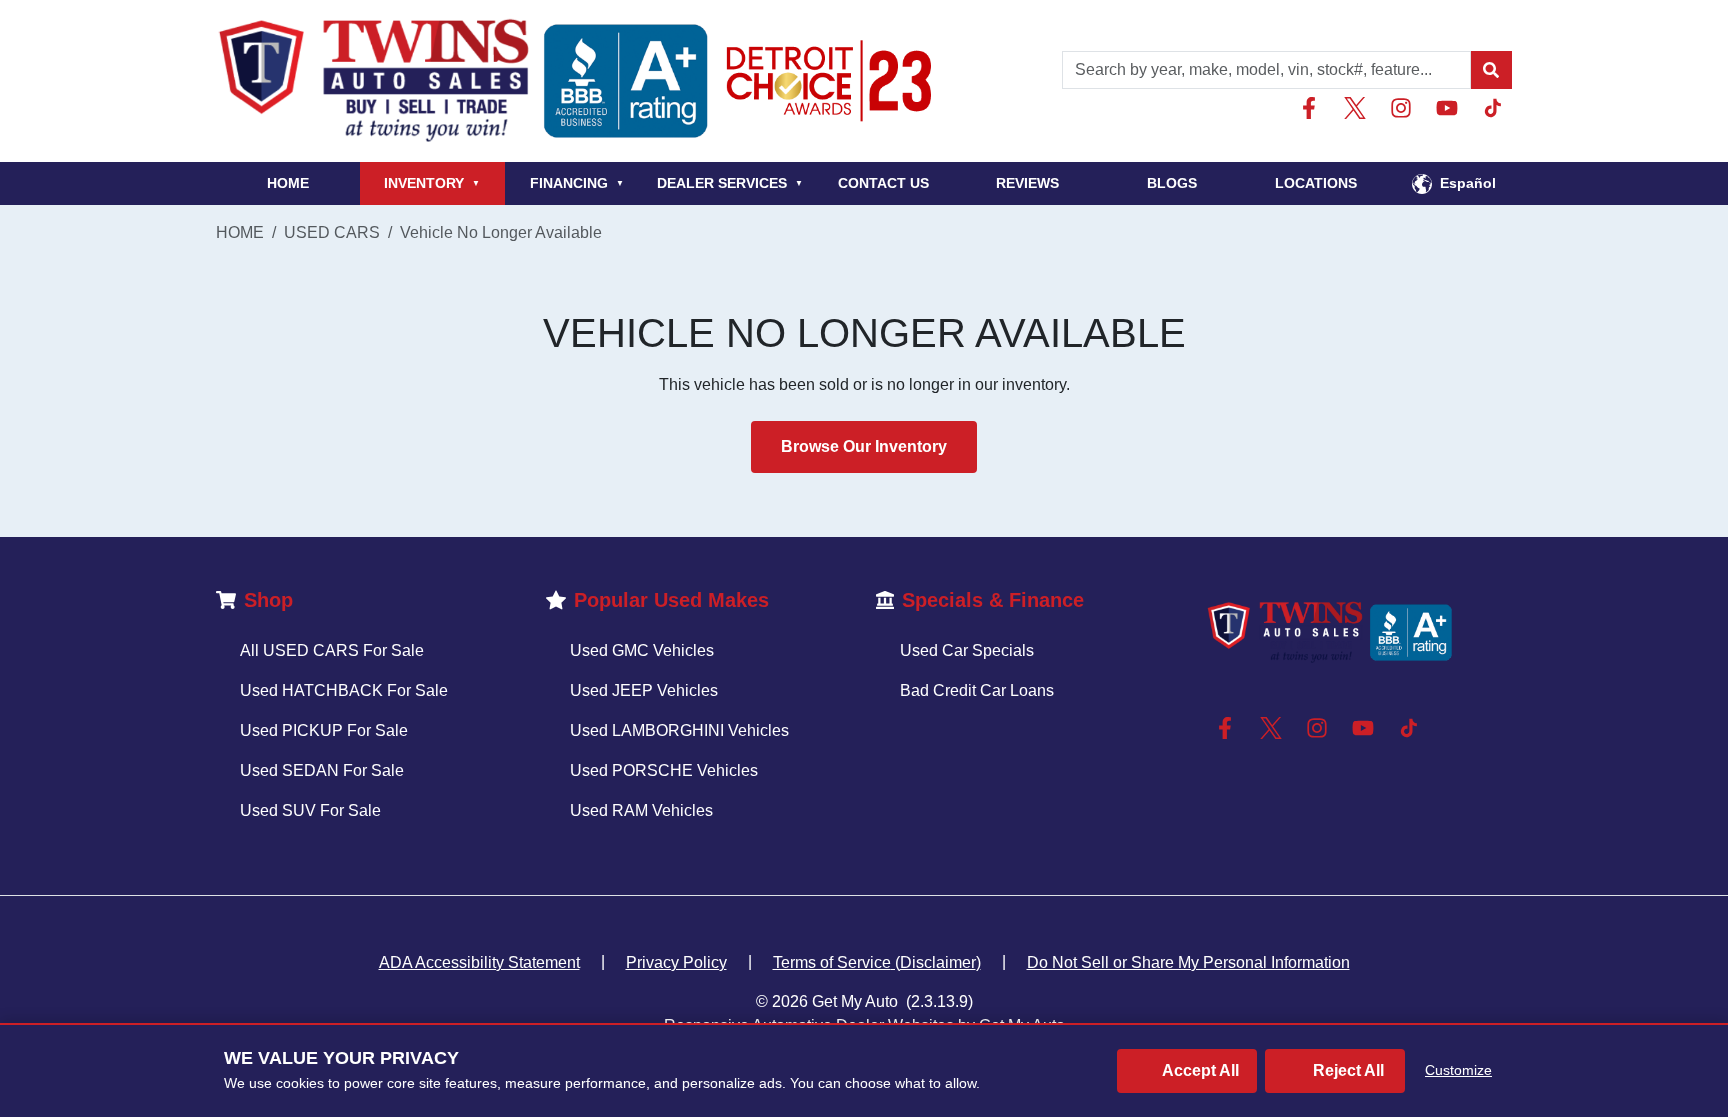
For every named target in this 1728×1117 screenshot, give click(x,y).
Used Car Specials (967, 650)
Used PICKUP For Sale (324, 730)
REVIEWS (1027, 183)
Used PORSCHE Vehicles (664, 770)
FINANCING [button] (577, 183)
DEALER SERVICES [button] (730, 183)
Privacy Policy (676, 962)
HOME (288, 183)
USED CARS (332, 232)
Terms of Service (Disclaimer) (877, 962)
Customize (1458, 1070)
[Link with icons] (1313, 108)
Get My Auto (855, 1001)
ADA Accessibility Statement (479, 962)
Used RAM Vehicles (641, 810)
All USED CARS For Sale (332, 650)
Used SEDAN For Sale (322, 770)
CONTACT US (883, 183)
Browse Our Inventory (864, 446)
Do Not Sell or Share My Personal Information (1188, 962)
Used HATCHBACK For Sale (344, 690)
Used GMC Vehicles (642, 650)
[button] (1491, 70)
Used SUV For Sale (310, 810)
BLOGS (1172, 183)
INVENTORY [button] (432, 183)
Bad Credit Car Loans (977, 690)
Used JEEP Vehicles (644, 690)
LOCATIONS (1316, 183)
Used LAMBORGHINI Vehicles (679, 730)
